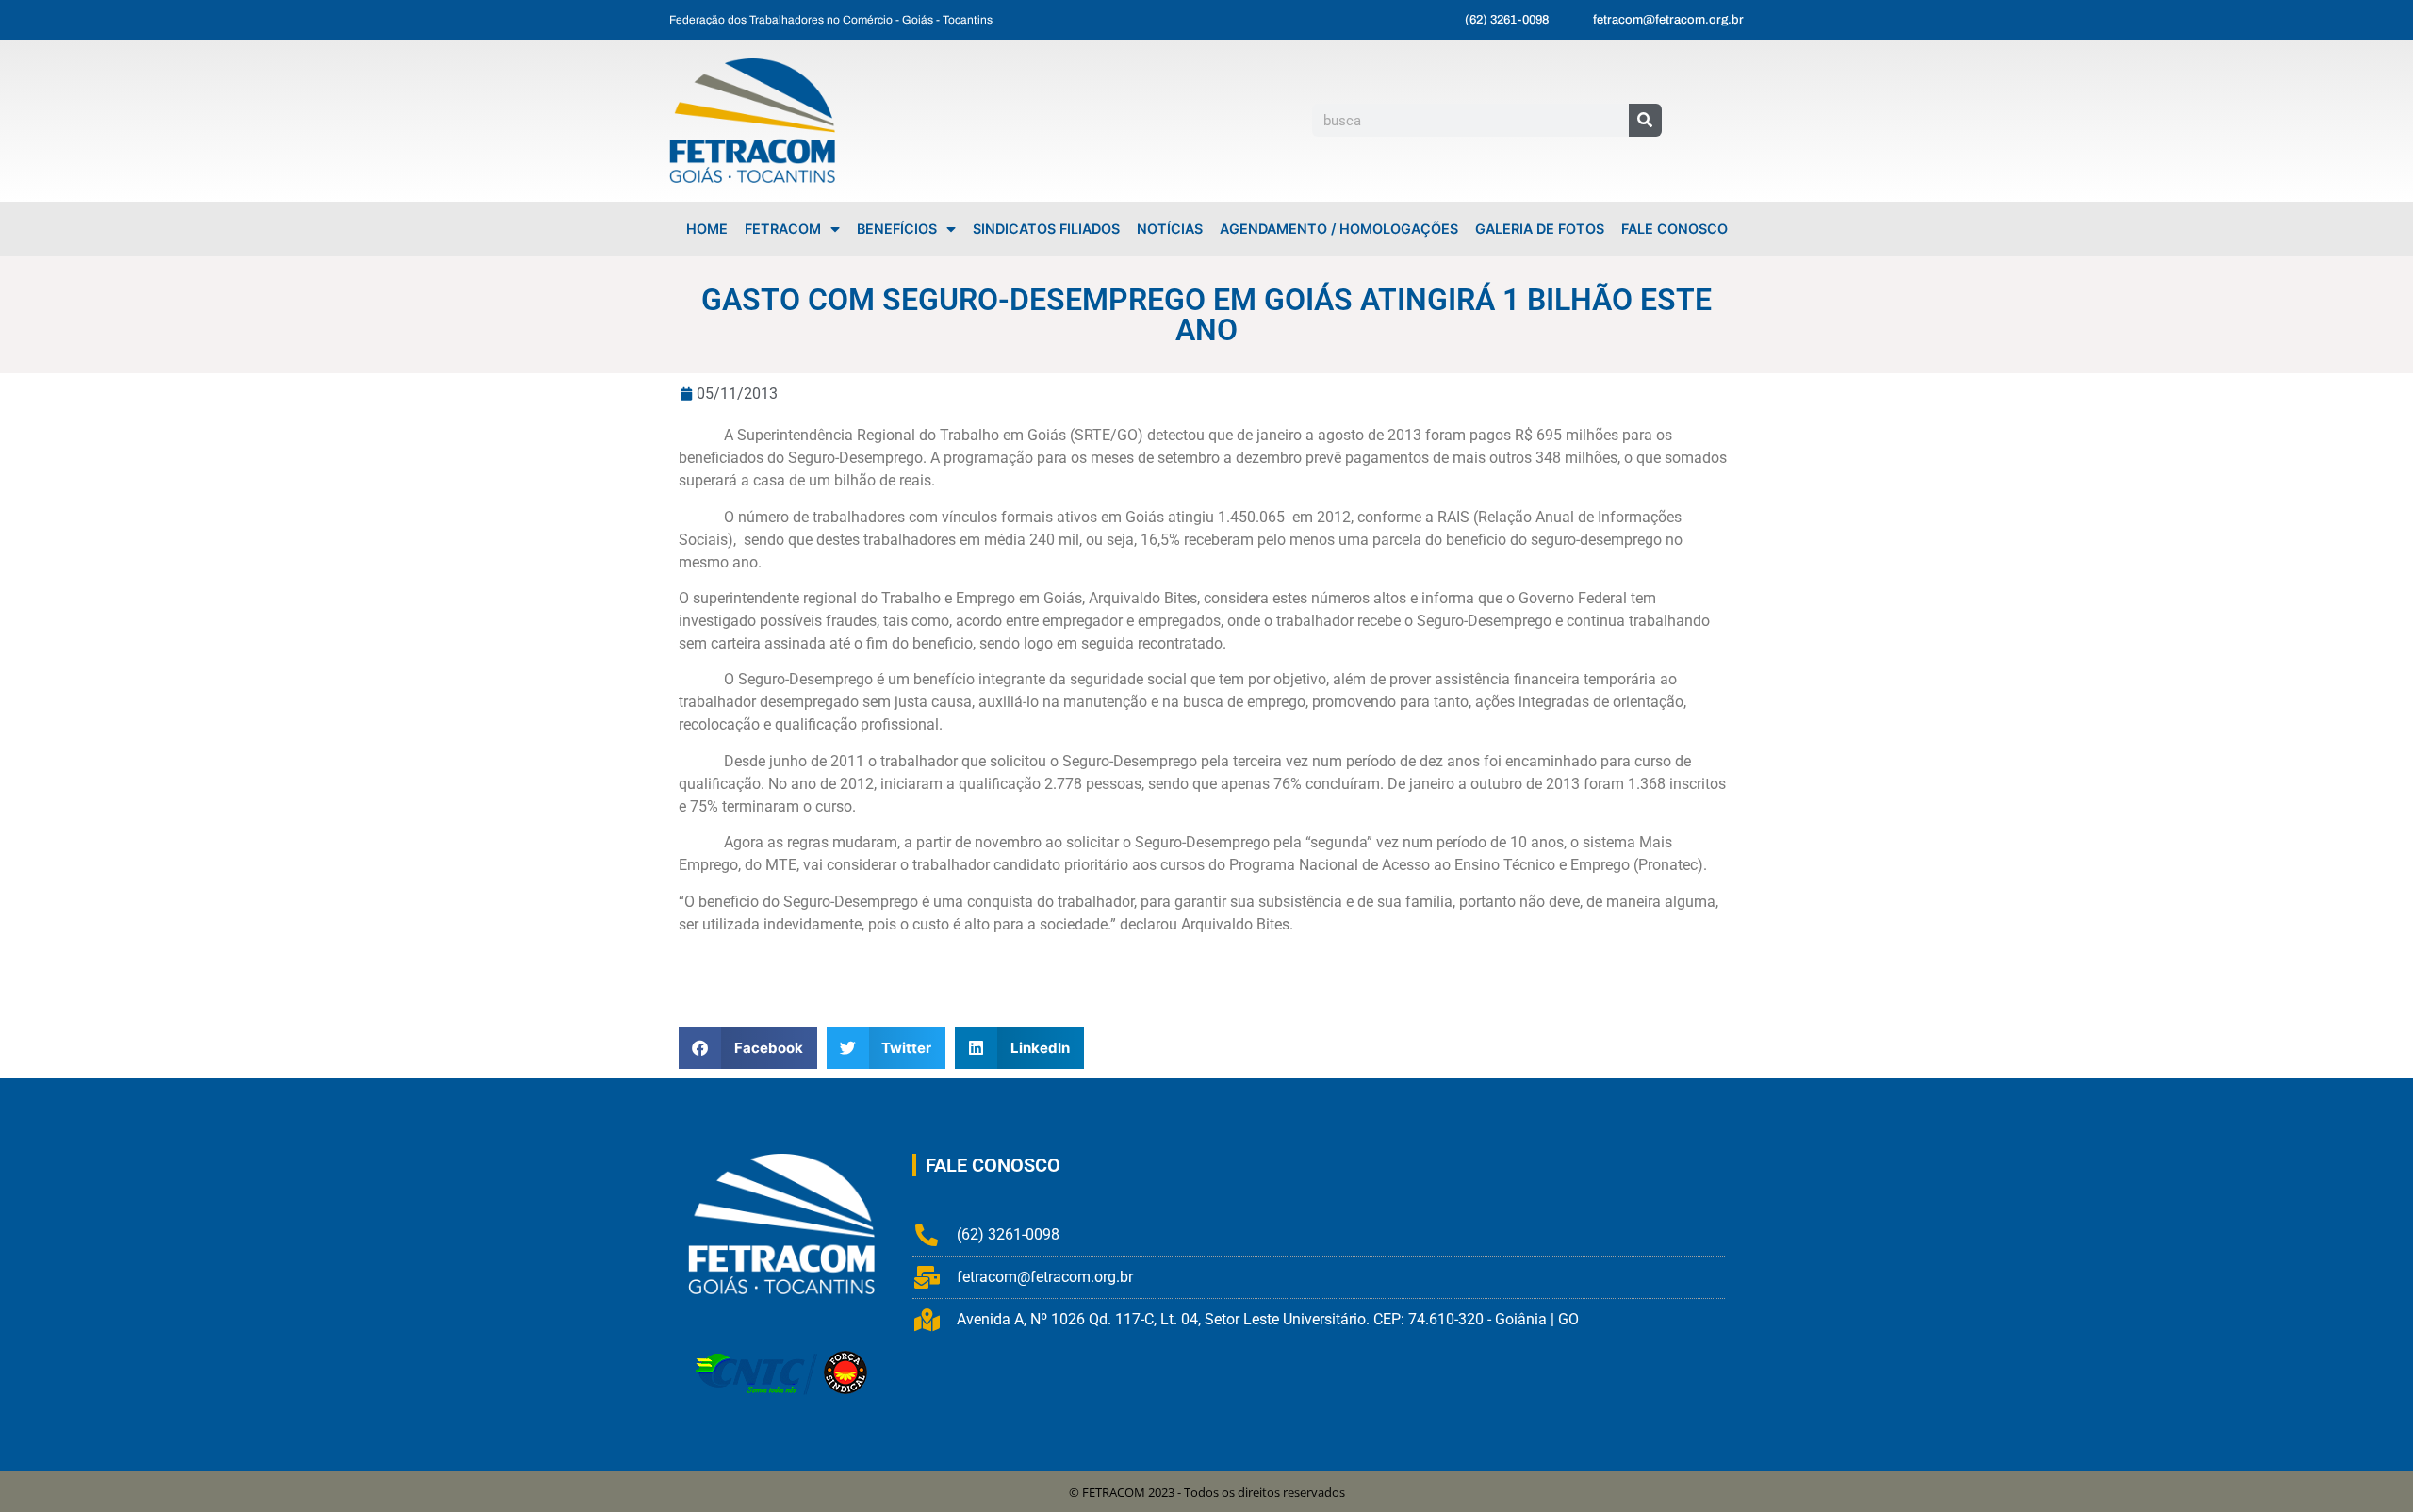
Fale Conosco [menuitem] (1674, 229)
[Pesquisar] (1645, 120)
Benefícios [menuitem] (897, 229)
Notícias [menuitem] (1170, 229)
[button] (748, 1048)
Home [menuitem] (707, 229)
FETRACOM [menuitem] (783, 229)
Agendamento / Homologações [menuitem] (1339, 229)
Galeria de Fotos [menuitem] (1540, 229)
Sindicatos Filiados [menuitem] (1046, 229)
